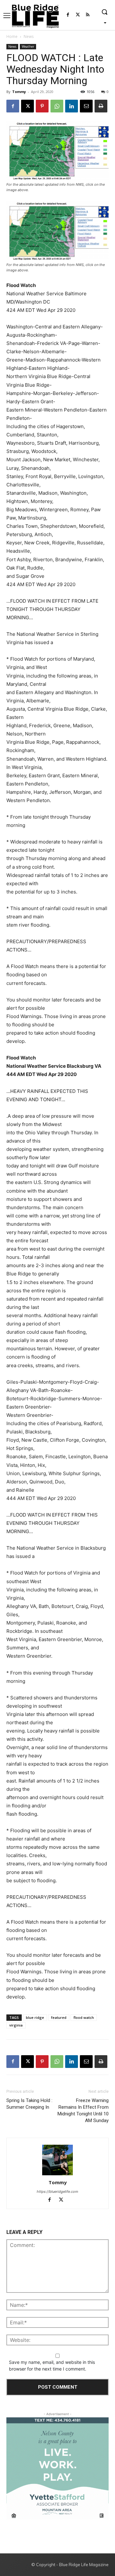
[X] (27, 106)
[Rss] (88, 15)
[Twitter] (78, 15)
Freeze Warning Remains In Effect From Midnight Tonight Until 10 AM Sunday (83, 2110)
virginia (16, 2025)
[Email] (86, 106)
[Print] (101, 106)
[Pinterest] (42, 106)
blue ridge (35, 2017)
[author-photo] (57, 2160)
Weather (28, 47)
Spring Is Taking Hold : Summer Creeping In (29, 2104)
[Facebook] (68, 15)
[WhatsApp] (57, 106)
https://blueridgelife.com (57, 2192)
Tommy (19, 92)
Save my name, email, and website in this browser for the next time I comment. (52, 2365)
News (29, 36)
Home (12, 36)
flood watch (84, 2017)
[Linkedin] (72, 106)
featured (59, 2017)
